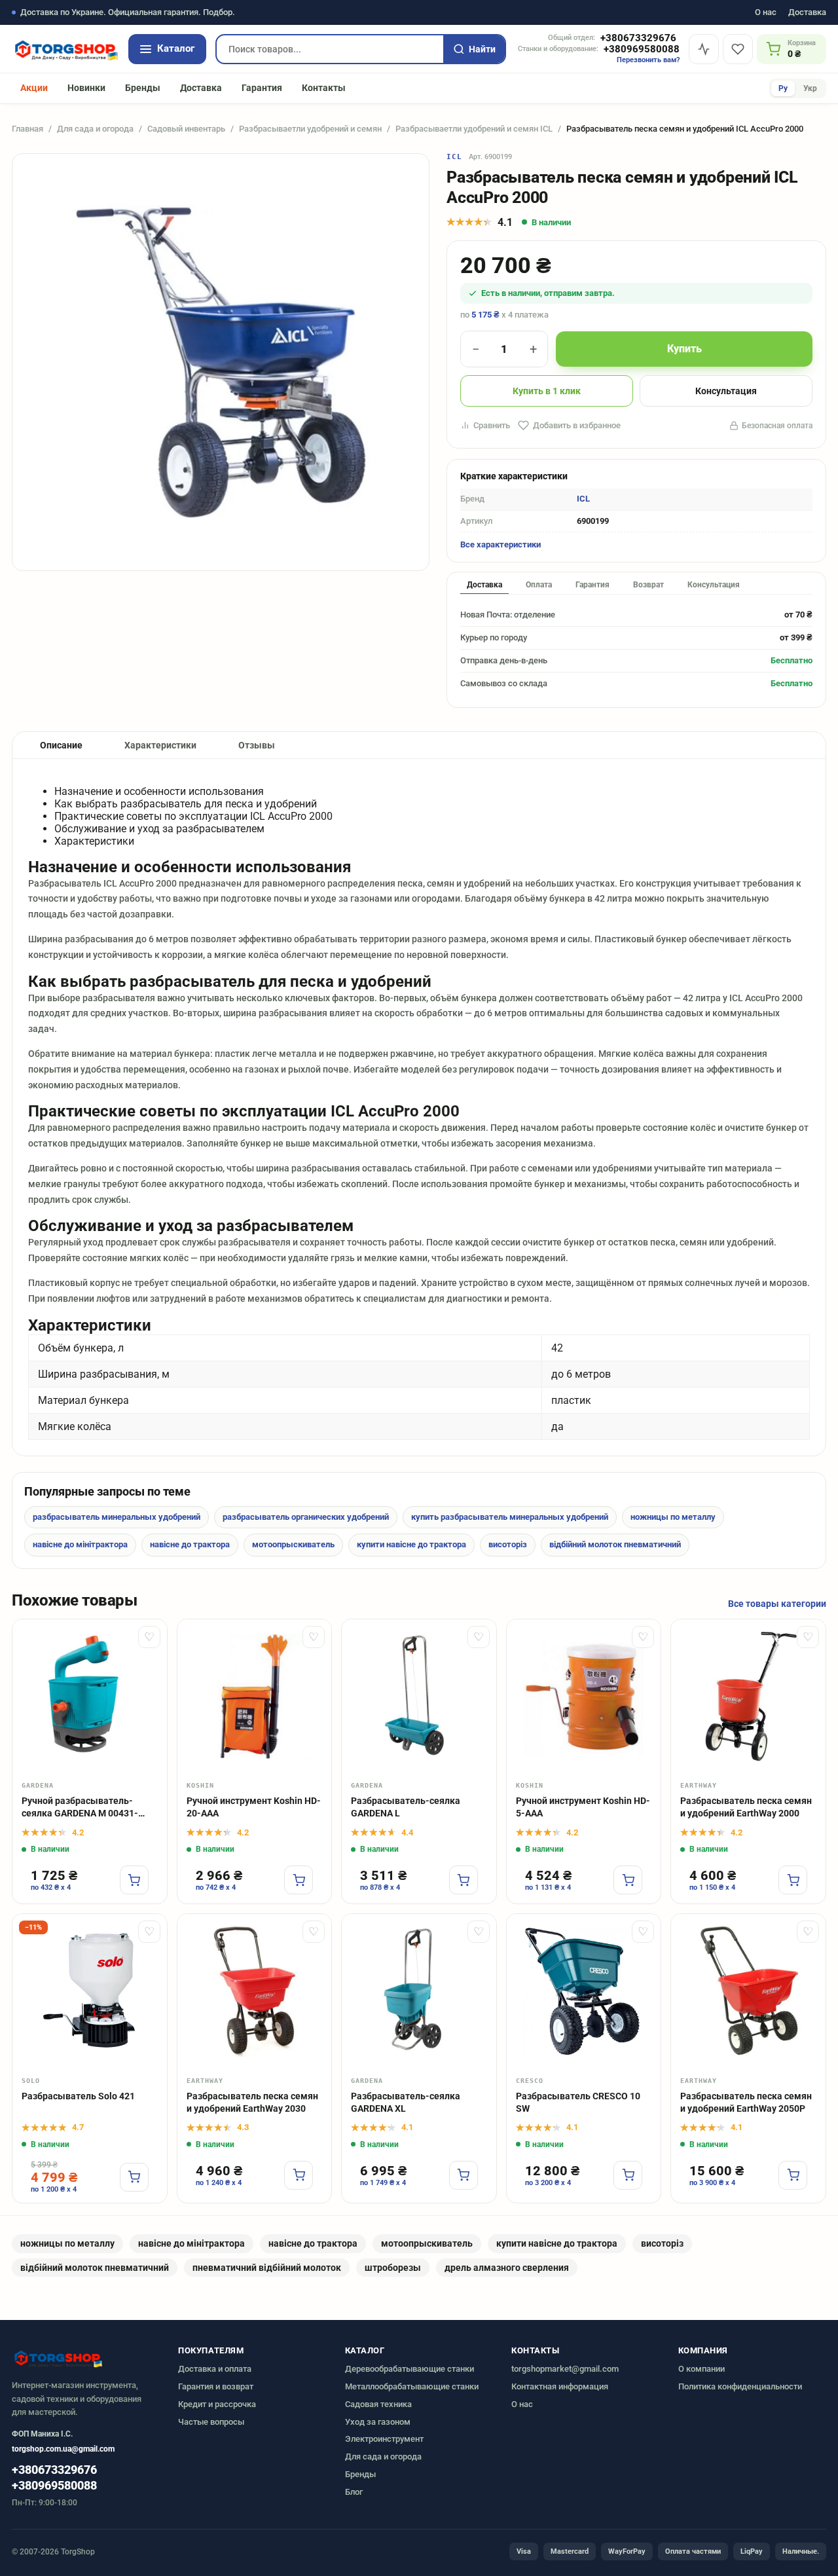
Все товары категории (777, 1604)
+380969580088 (642, 49)
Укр (810, 88)
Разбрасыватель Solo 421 (78, 2096)
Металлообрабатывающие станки (412, 2386)
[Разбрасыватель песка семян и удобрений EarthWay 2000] (748, 1697)
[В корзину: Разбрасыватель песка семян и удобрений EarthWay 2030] (299, 2175)
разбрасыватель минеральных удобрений (117, 1517)
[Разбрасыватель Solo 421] (90, 1991)
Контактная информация (560, 2386)
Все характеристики (501, 544)
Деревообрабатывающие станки (410, 2369)
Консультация (726, 391)
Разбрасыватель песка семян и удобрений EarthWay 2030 (252, 2102)
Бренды (143, 88)
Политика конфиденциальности (740, 2386)
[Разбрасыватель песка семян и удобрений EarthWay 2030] (255, 1991)
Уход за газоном (378, 2422)
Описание (61, 745)
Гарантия (262, 88)
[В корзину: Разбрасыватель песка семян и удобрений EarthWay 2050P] (793, 2175)
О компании (701, 2369)
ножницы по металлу (673, 1517)
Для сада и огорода (95, 129)
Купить (684, 349)
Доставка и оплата (215, 2369)
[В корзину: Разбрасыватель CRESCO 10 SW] (628, 2175)
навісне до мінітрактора (80, 1544)
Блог (354, 2492)
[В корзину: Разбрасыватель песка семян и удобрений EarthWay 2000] (793, 1880)
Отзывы (257, 745)
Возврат (648, 585)
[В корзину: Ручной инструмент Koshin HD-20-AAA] (299, 1880)
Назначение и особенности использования (159, 791)
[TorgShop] (65, 49)
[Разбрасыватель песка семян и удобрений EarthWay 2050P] (748, 1991)
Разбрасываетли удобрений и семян (310, 129)
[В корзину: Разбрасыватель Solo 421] (134, 2177)
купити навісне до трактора (411, 1544)
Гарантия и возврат (216, 2386)
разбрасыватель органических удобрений (306, 1517)
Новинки (86, 88)
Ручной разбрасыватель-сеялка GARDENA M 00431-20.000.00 (80, 1808)
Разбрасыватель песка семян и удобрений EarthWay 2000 (746, 1807)
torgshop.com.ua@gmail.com (63, 2449)
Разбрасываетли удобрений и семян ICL (474, 129)
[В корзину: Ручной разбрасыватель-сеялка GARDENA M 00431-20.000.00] (134, 1880)
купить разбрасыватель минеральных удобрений (510, 1517)
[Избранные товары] (738, 49)
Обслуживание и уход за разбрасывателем (159, 829)
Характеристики (160, 745)
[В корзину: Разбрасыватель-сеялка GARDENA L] (464, 1880)
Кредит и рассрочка (217, 2404)
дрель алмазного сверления (507, 2268)
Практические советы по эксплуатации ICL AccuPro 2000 (193, 816)
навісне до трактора (190, 1544)
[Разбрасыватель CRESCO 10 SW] (584, 1991)
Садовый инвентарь (186, 129)
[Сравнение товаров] (704, 49)
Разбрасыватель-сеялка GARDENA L (406, 1807)
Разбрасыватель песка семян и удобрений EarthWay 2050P (746, 2102)
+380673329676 (638, 38)
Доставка (807, 13)
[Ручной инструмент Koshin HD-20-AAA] (255, 1697)
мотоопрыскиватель (293, 1544)
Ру (783, 88)
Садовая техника (378, 2404)
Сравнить (492, 425)
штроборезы (393, 2268)
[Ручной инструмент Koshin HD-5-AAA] (584, 1697)
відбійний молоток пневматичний (615, 1544)
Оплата (539, 585)
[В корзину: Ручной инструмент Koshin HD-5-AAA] (628, 1880)
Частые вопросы (211, 2422)
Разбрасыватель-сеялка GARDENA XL (406, 2102)
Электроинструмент (384, 2439)
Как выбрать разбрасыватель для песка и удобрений (186, 804)
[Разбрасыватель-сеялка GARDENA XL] (419, 1991)
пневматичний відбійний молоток (267, 2268)
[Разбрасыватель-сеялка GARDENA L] (419, 1697)
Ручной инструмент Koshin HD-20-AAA (254, 1807)
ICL (454, 157)
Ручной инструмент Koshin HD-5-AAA (583, 1807)
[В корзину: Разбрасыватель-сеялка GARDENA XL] (464, 2175)
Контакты (324, 88)
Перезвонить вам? (648, 60)
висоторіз (508, 1544)
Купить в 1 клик (547, 391)
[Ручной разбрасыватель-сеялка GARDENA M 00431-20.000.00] (90, 1697)
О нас (766, 13)
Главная (27, 129)
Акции (34, 88)
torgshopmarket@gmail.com (565, 2369)
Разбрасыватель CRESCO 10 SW (578, 2102)
